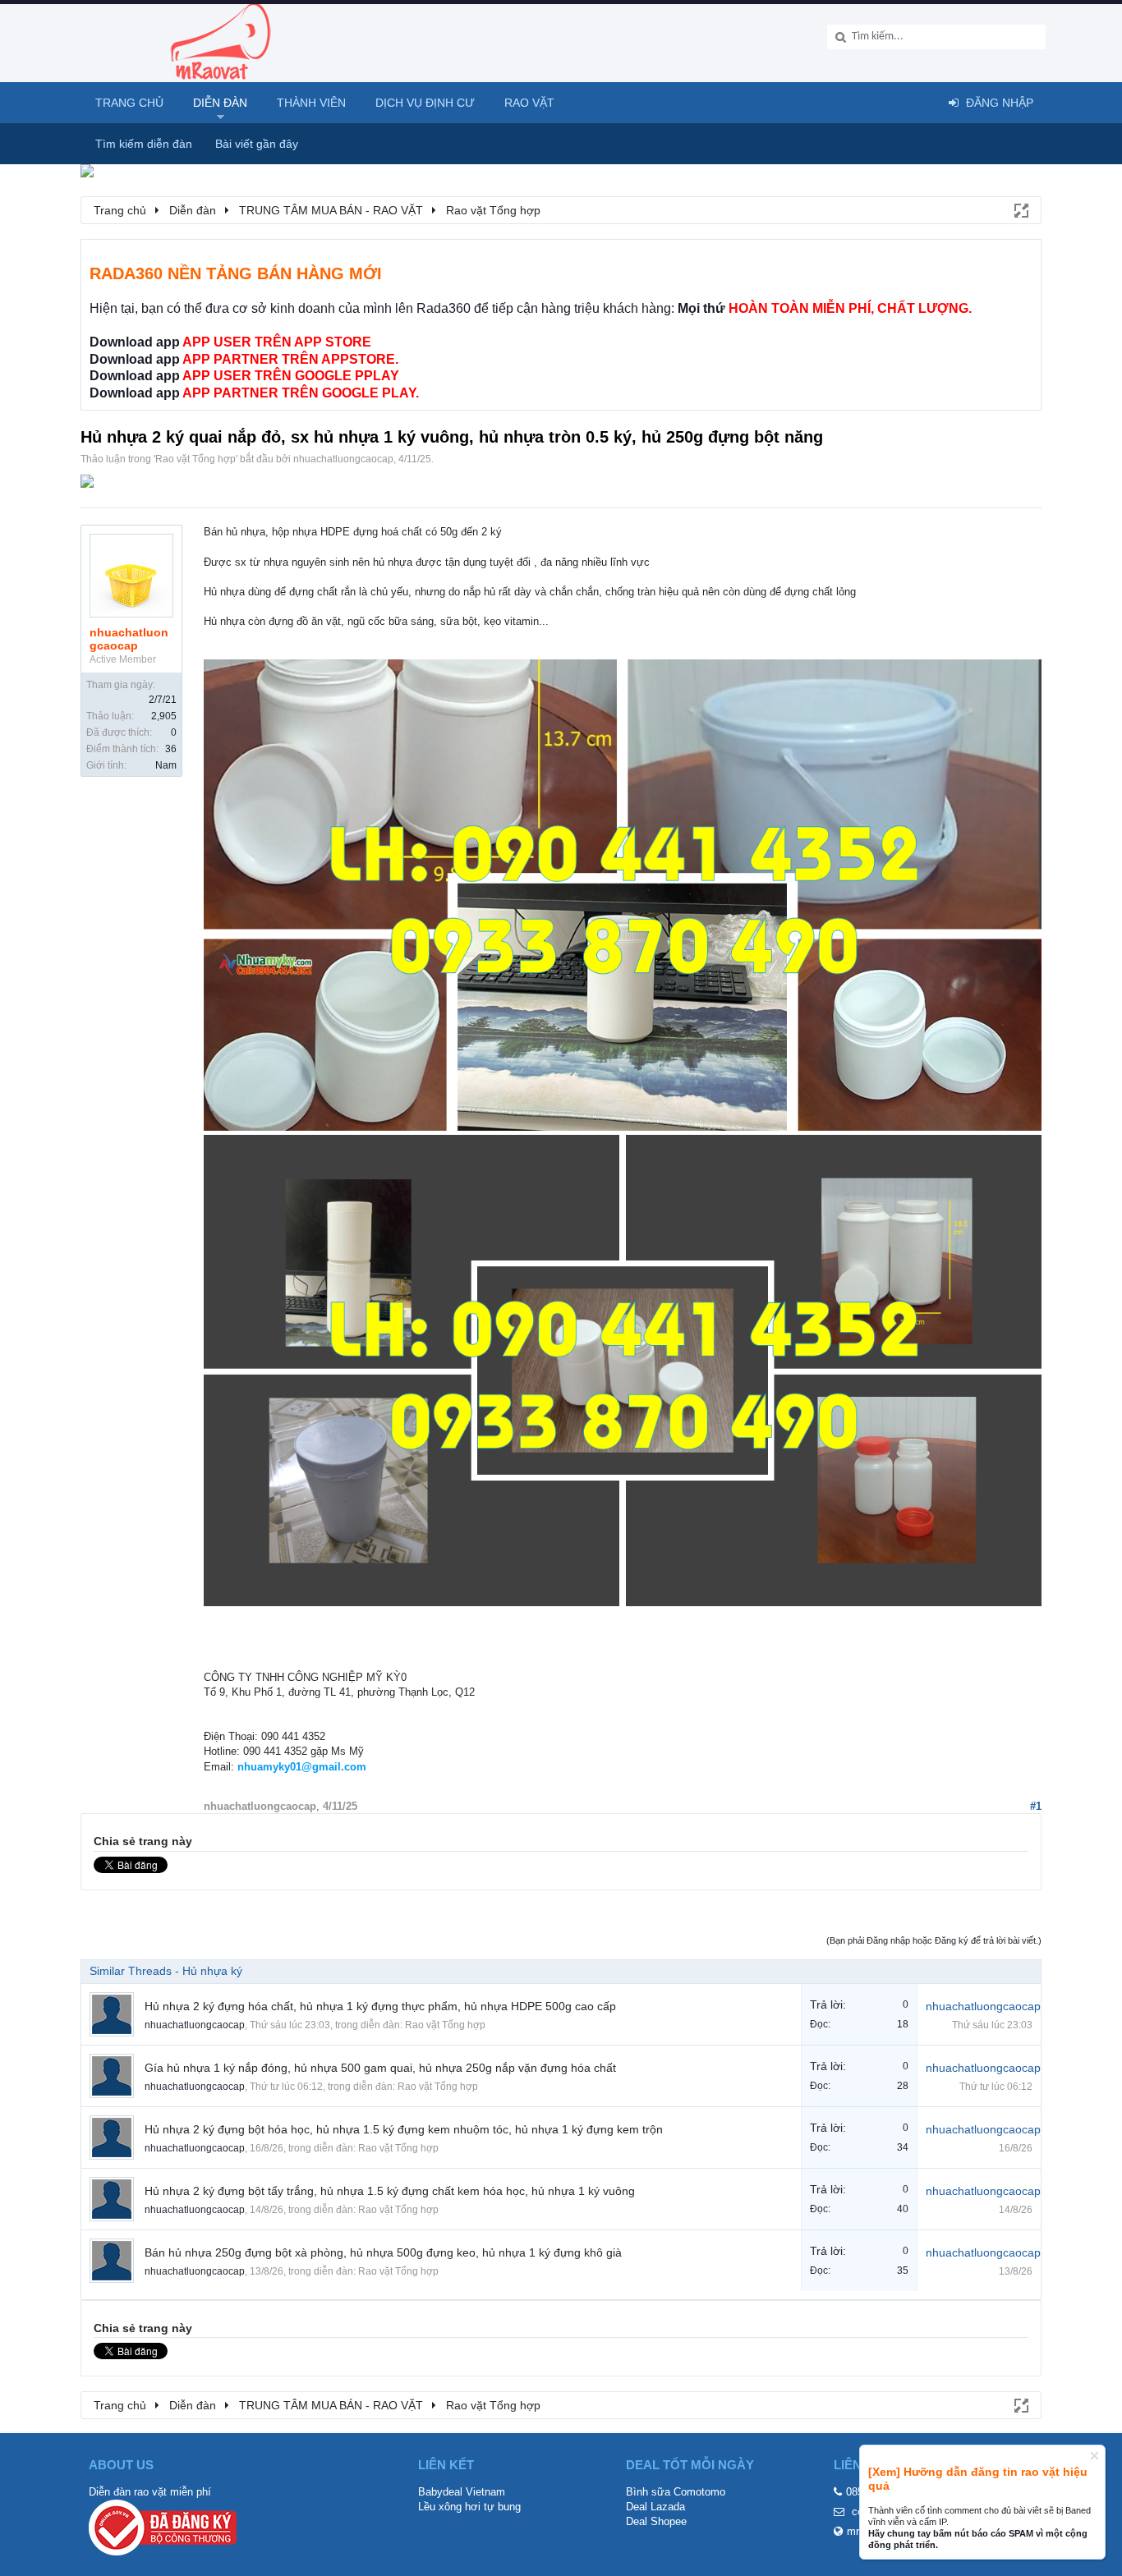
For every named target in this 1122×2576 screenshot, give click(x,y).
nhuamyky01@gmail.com (302, 1767)
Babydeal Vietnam (462, 2492)
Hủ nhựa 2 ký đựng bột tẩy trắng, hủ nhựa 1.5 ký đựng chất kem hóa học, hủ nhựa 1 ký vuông (390, 2191)
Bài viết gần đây (257, 144)
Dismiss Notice (1094, 2456)
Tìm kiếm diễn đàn (144, 144)
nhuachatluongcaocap (343, 459)
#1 (1036, 1806)
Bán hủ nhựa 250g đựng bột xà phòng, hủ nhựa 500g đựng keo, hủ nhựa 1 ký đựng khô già (383, 2252)
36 (171, 749)
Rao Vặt (529, 103)
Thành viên (311, 103)
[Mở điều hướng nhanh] (1020, 209)
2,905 (164, 716)
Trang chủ (129, 103)
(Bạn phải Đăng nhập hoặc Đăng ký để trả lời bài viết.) (934, 1940)
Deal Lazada (655, 2507)
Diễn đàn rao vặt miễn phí (150, 2492)
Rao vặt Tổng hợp (195, 459)
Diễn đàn (220, 103)
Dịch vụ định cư (425, 103)
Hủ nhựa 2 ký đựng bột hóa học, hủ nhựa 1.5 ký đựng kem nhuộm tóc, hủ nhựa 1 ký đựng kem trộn (404, 2129)
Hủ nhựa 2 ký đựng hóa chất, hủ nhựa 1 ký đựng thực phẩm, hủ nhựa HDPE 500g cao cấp (380, 2006)
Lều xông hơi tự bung (469, 2507)
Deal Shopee (656, 2521)
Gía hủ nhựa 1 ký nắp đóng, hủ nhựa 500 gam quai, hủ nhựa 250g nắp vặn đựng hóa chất (380, 2068)
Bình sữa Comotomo (676, 2492)
